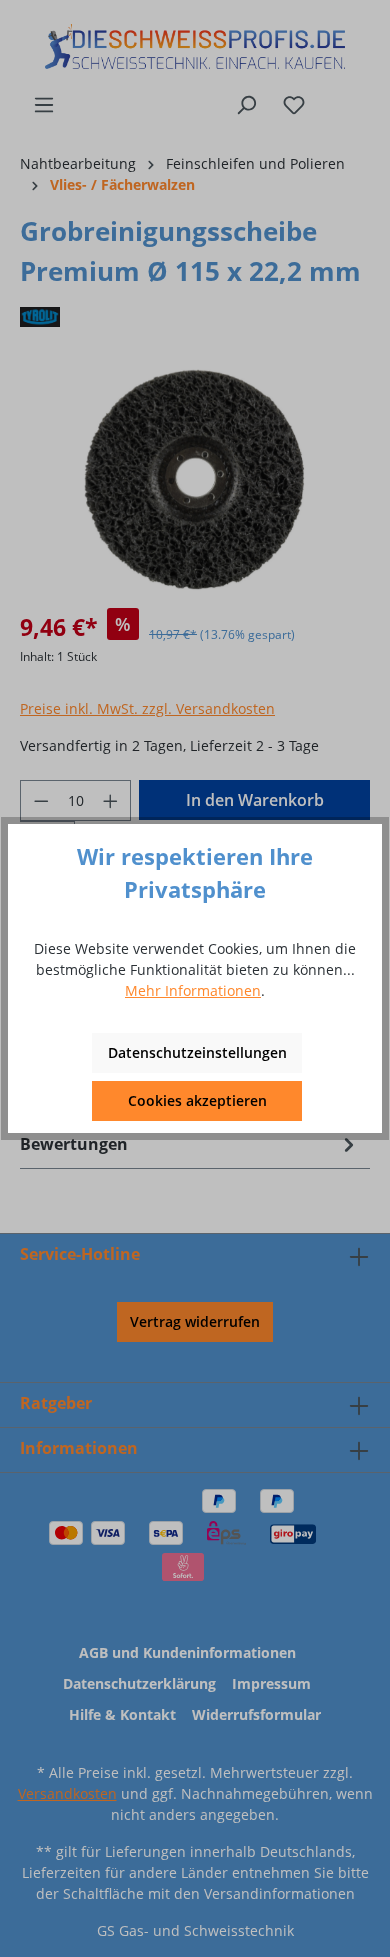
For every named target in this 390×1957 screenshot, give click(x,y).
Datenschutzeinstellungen (197, 1052)
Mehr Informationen (193, 990)
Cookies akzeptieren (197, 1100)
